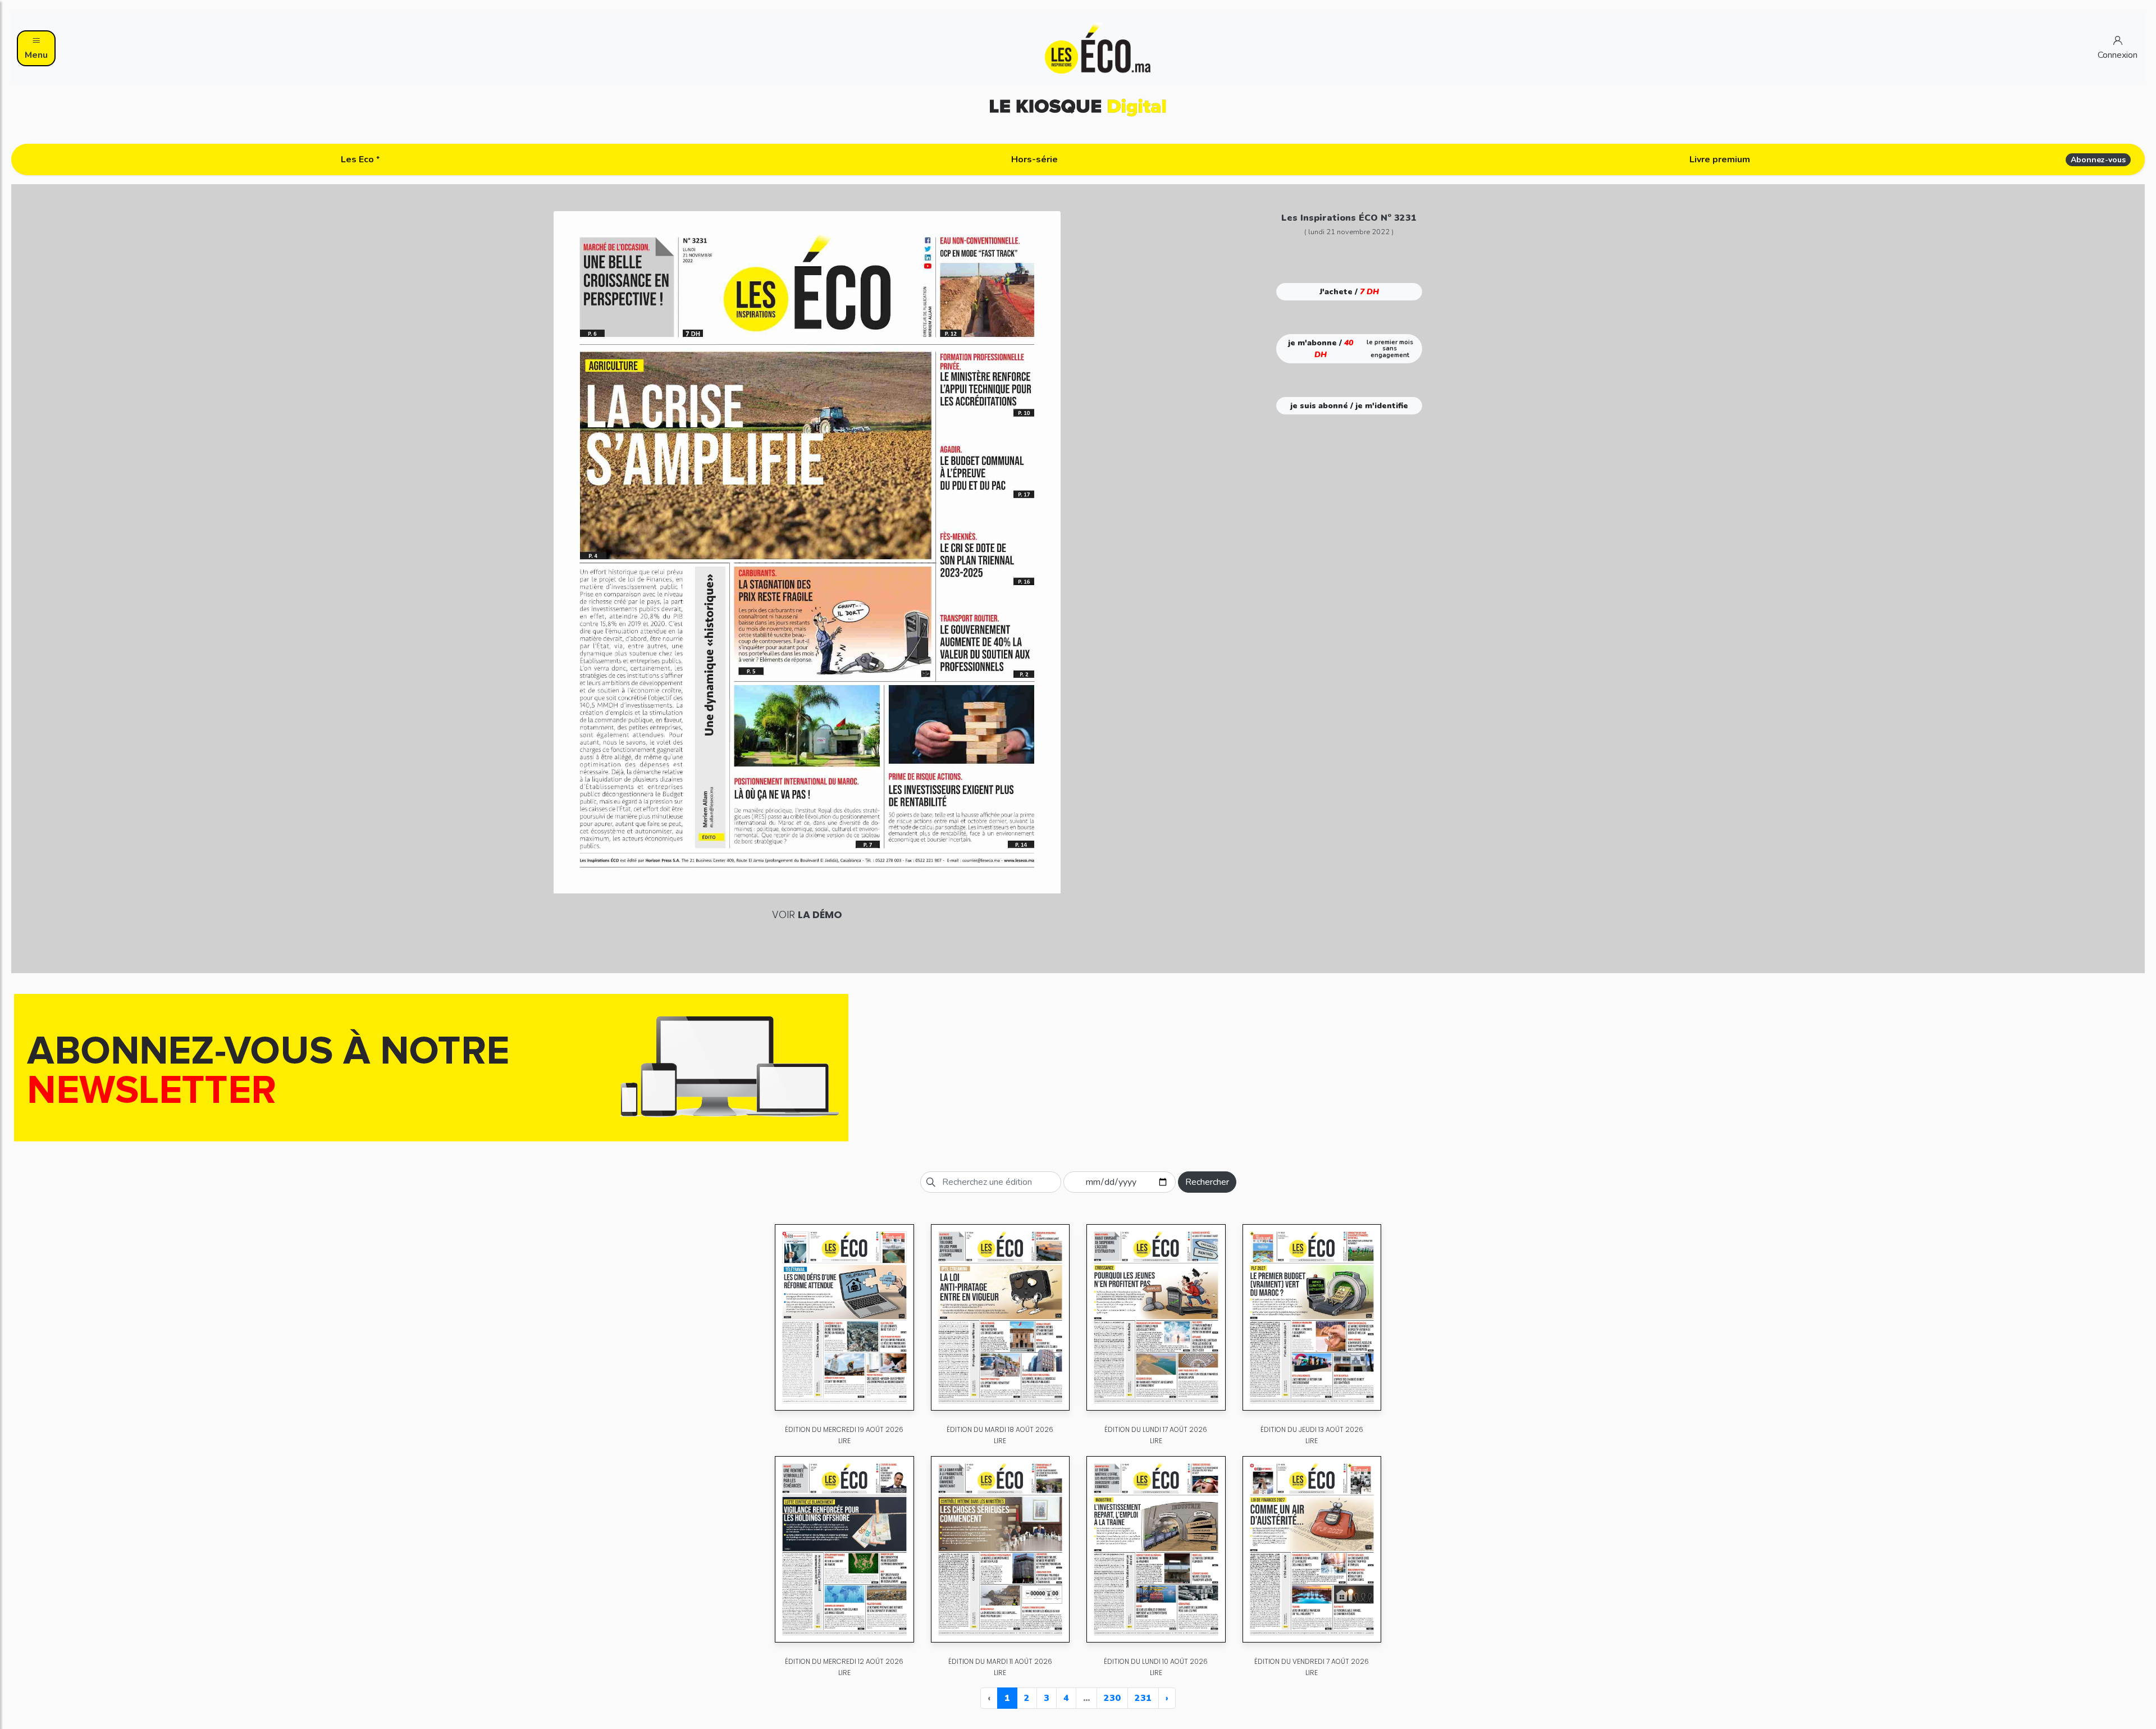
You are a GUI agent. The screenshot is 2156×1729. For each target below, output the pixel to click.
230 (1112, 1698)
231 (1143, 1698)
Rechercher (1207, 1182)
